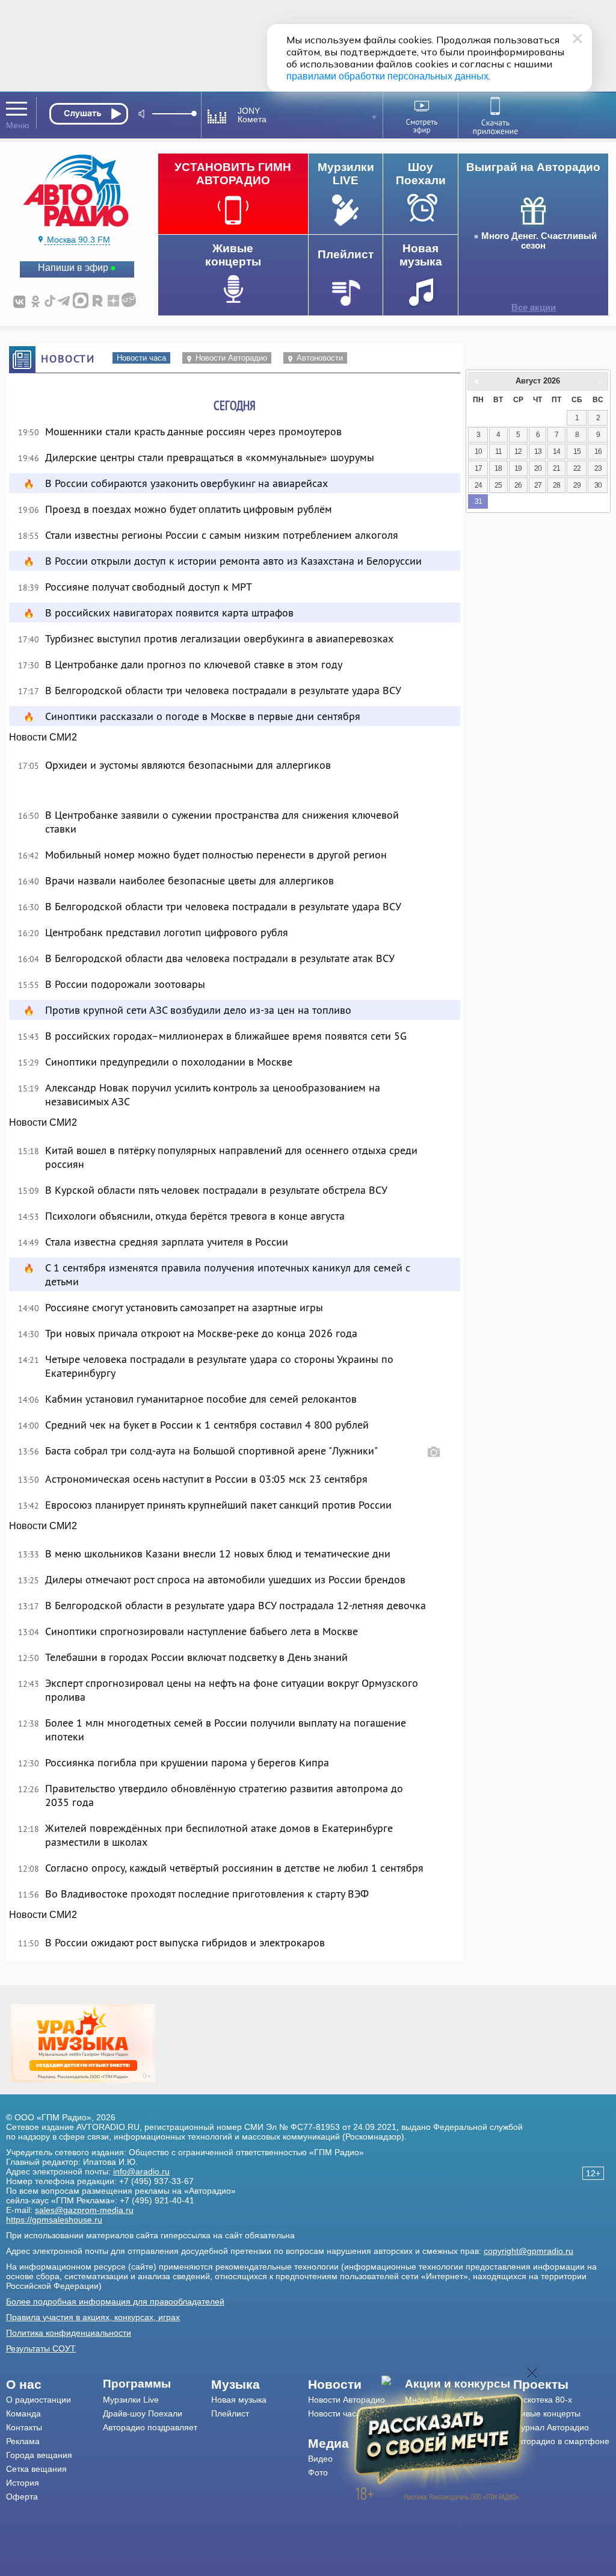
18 (498, 468)
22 (577, 468)
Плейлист (230, 2413)
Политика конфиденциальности (69, 2333)
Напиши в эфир (73, 268)
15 (577, 452)
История (23, 2483)
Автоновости (320, 358)
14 (556, 452)
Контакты (24, 2427)
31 (478, 501)
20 (538, 468)
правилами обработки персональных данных (387, 76)
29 (577, 485)
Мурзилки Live (131, 2400)
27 (538, 485)
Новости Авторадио (231, 358)
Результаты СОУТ (41, 2348)
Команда (23, 2413)
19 (518, 468)
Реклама (23, 2441)
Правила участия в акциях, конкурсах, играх (93, 2317)
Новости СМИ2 (43, 737)
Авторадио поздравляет (150, 2427)
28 (556, 485)
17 (478, 468)
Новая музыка (239, 2400)
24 (478, 485)
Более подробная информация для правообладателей (115, 2301)
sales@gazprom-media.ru (84, 2210)
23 (598, 468)
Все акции (534, 308)
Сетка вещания (36, 2469)
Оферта (22, 2497)
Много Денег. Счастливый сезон (539, 241)
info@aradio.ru (141, 2171)
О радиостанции (38, 2400)
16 (598, 452)
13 (538, 452)
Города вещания (39, 2455)
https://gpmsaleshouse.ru (54, 2220)
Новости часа (141, 358)
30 (598, 485)
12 (518, 452)
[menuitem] (54, 2385)
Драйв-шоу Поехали (143, 2413)
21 (556, 468)
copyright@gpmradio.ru (528, 2251)
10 (478, 452)
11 (498, 452)
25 (498, 485)
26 (518, 485)
